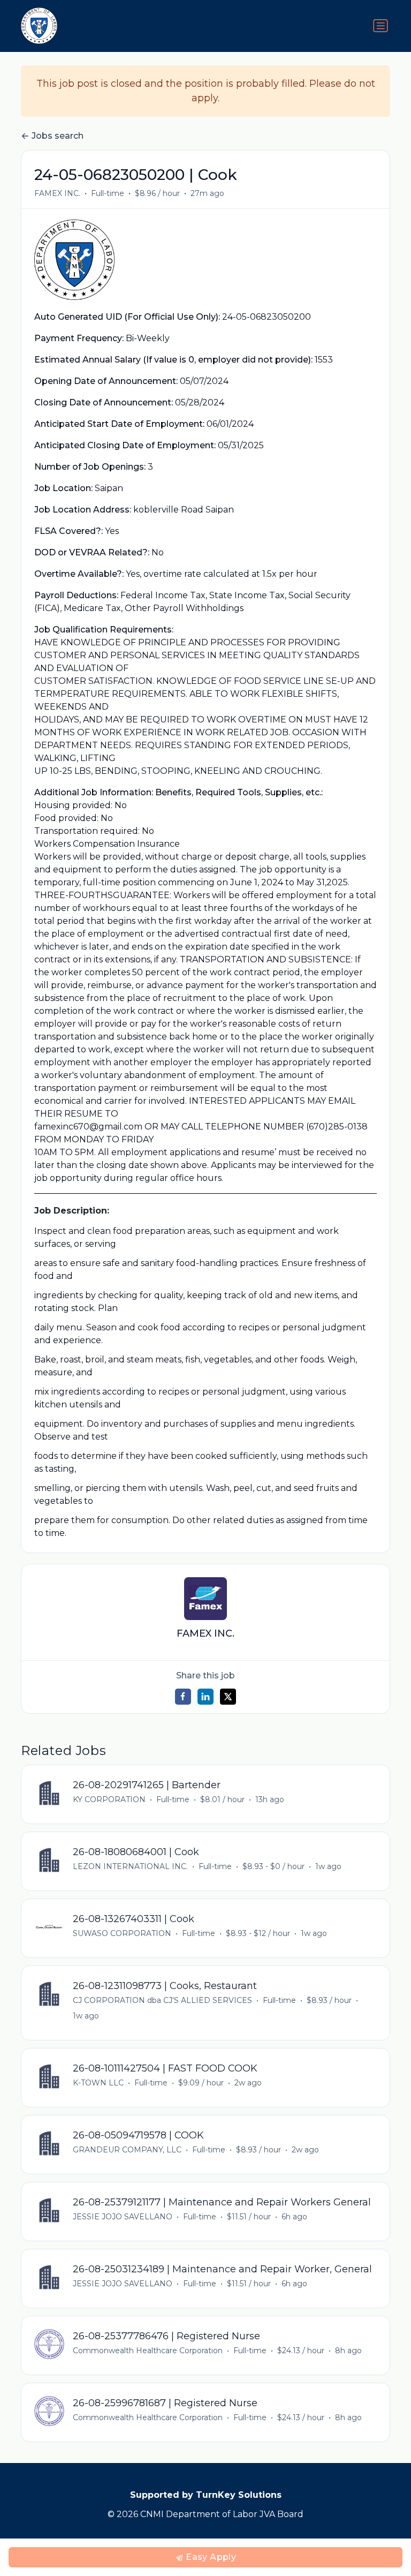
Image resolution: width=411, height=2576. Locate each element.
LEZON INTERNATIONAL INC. (130, 1866)
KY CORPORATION (109, 1799)
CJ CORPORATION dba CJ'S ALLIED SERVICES (162, 2000)
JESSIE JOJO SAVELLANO (123, 2217)
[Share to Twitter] (228, 1697)
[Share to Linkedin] (205, 1697)
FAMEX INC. (57, 193)
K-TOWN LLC (98, 2083)
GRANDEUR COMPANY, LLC (127, 2150)
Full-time (108, 193)
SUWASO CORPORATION (122, 1933)
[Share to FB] (183, 1697)
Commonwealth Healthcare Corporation (148, 2351)
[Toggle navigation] (380, 26)
